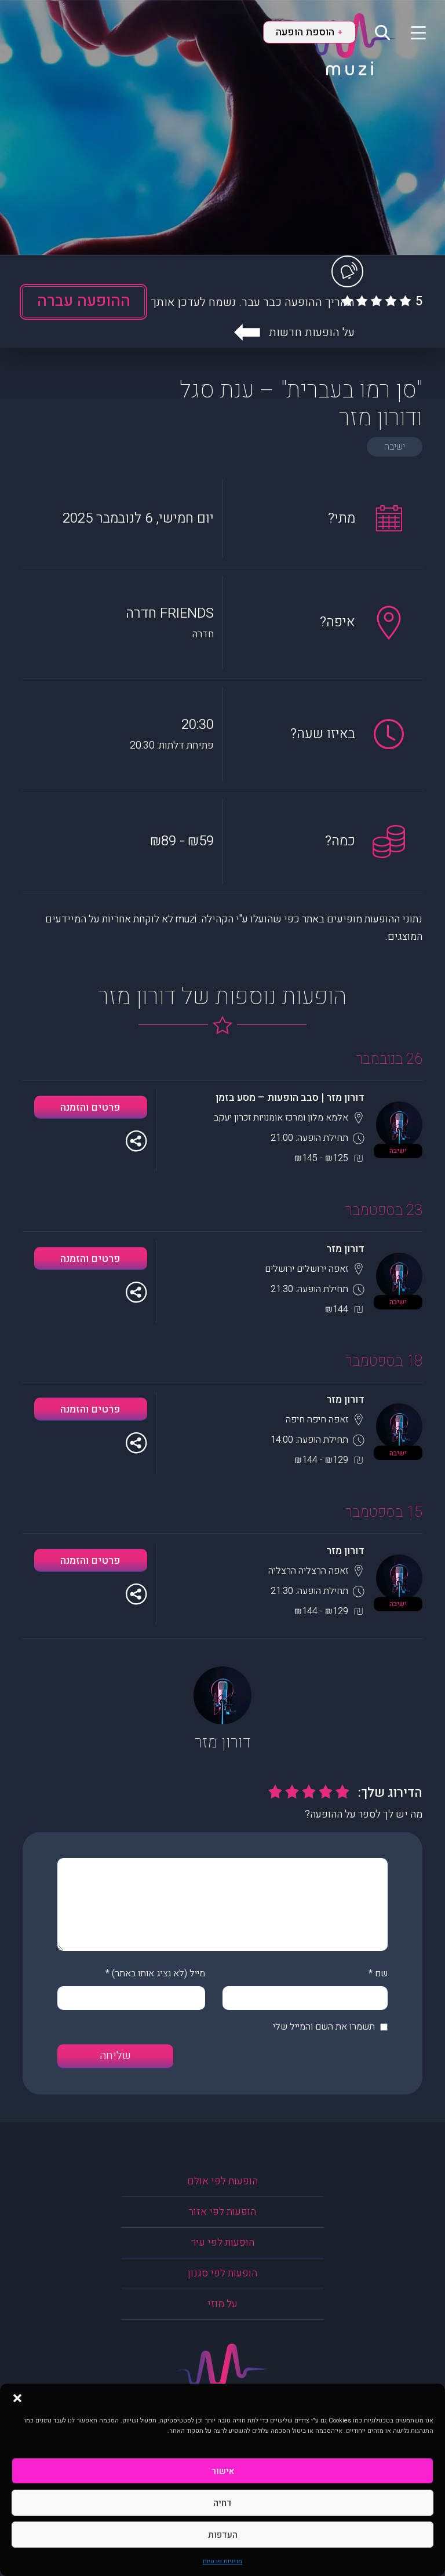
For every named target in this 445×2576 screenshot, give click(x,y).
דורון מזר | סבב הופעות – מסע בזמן (290, 1098)
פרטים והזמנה (90, 1108)
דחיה (222, 2503)
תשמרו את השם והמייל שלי (324, 2027)
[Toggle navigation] (411, 32)
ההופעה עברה (84, 301)
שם (381, 1973)
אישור (223, 2471)
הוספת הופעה (309, 32)
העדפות (223, 2535)
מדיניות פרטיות (222, 2561)
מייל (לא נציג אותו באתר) (158, 1973)
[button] (17, 2398)
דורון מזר (345, 1249)
